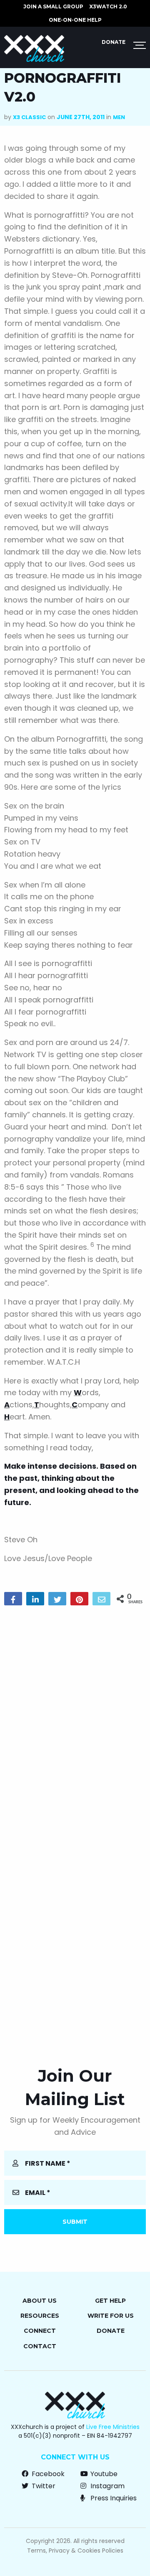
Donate (114, 42)
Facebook (47, 2474)
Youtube (103, 2474)
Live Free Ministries (113, 2427)
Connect (40, 2331)
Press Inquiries (113, 2498)
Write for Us (111, 2316)
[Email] (101, 1599)
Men (119, 117)
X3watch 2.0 (108, 6)
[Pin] (79, 1599)
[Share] (13, 1599)
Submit (75, 2222)
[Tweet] (57, 1599)
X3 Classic (29, 117)
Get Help (110, 2301)
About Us (40, 2301)
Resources (40, 2316)
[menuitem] (53, 7)
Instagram (107, 2486)
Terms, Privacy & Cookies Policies (75, 2551)
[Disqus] (75, 1719)
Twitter (43, 2486)
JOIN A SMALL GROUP (53, 6)
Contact (40, 2346)
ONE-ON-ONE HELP (75, 20)
